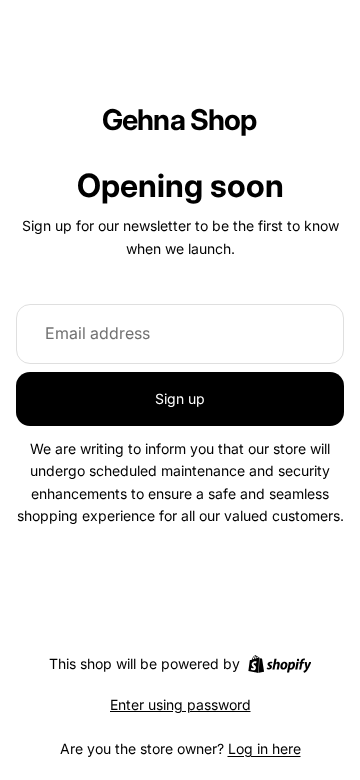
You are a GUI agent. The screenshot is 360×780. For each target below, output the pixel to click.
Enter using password (180, 704)
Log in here (264, 748)
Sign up (180, 398)
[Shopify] (279, 664)
